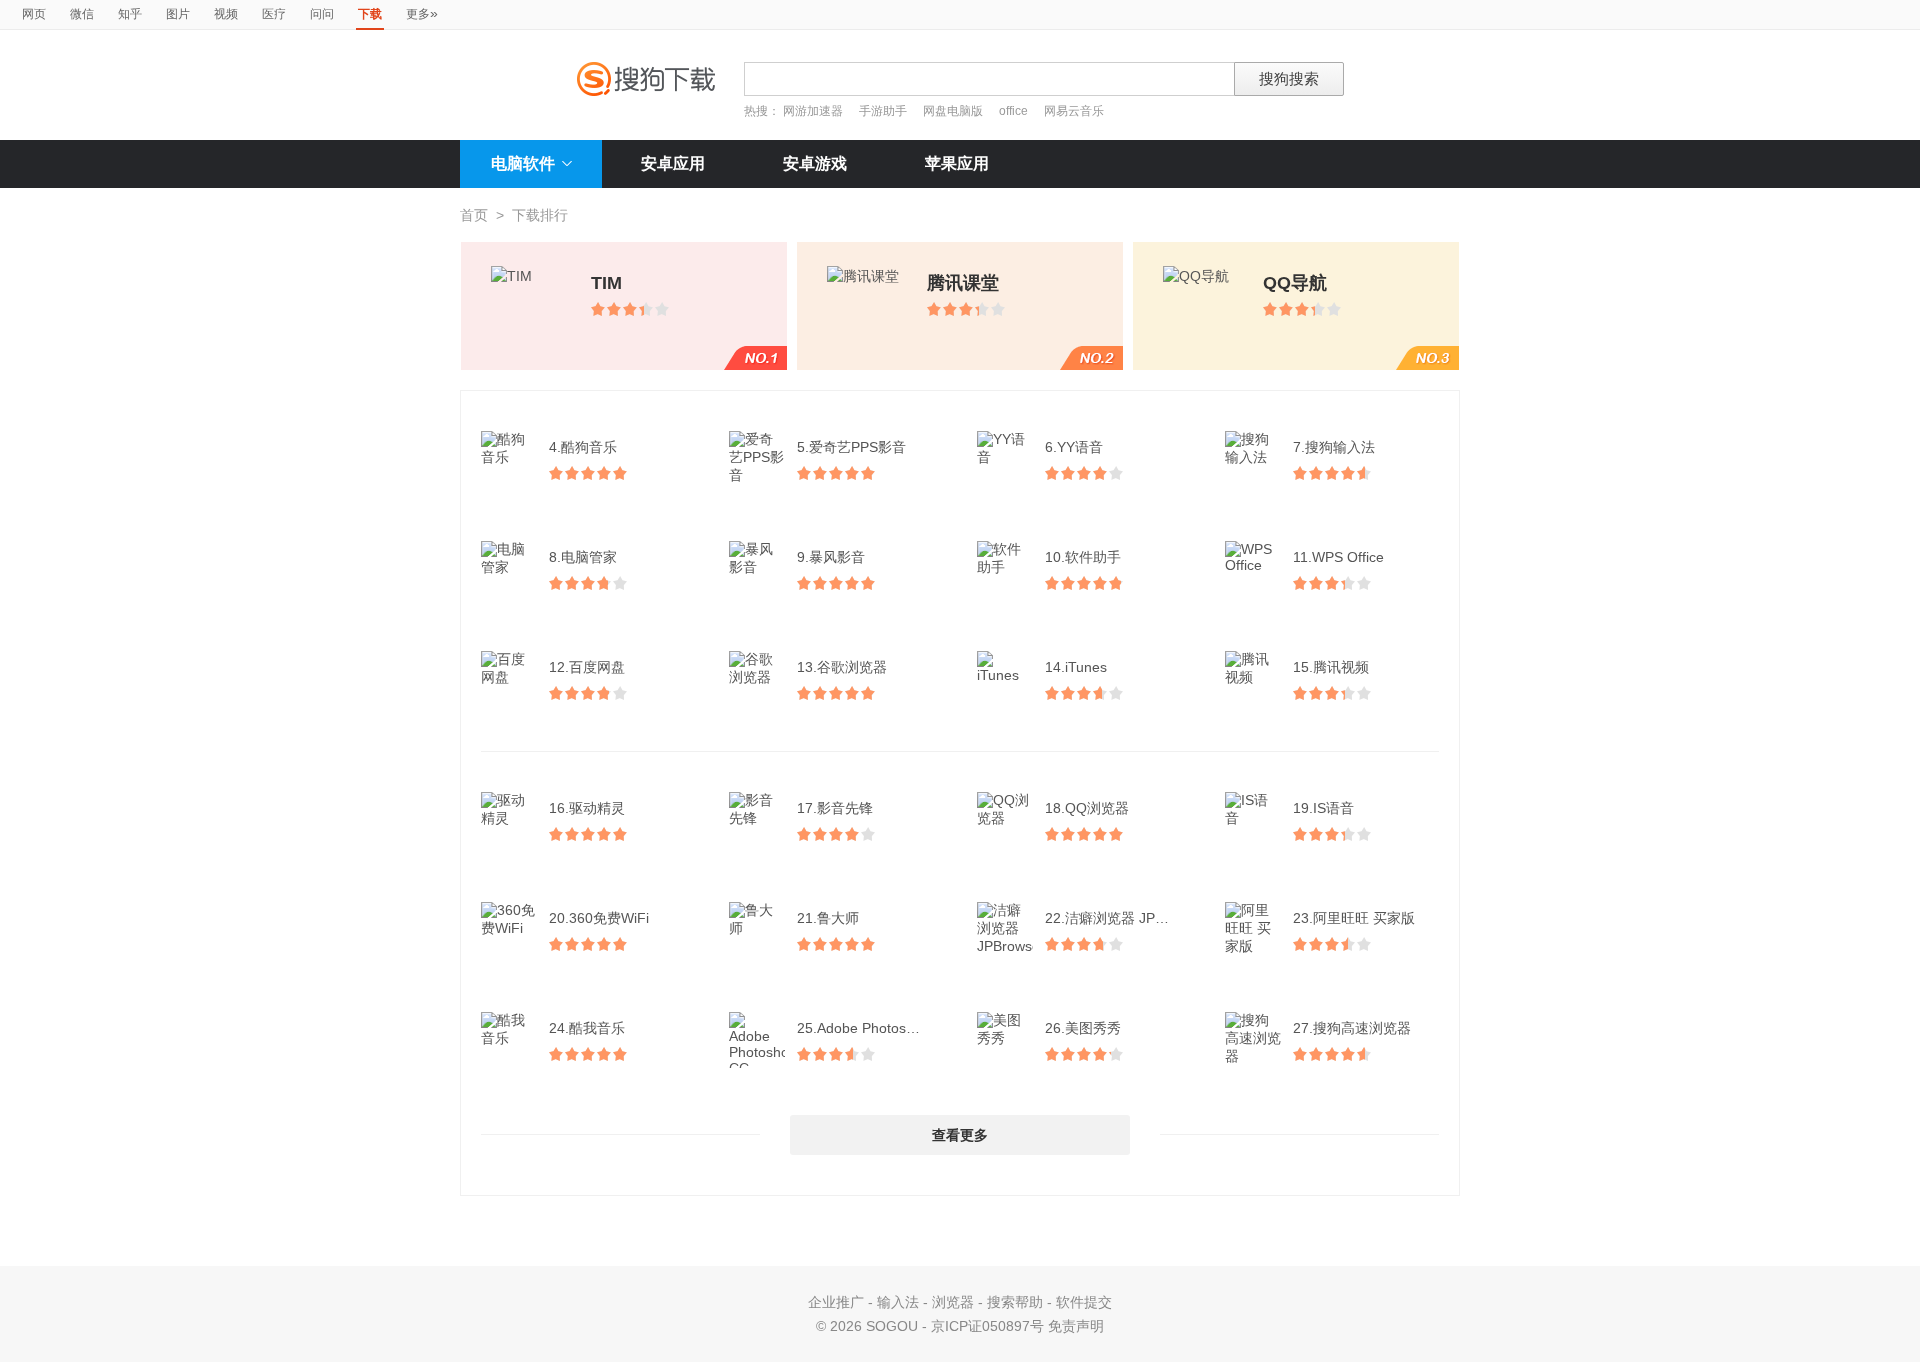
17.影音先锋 (835, 808)
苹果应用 (957, 163)
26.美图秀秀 (1083, 1028)
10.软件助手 (1083, 557)
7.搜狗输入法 (1334, 447)
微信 (82, 14)
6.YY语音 (1074, 447)
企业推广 (836, 1302)
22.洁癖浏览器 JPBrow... (1120, 918)
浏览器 (953, 1302)
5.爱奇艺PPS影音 (851, 447)
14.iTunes (1076, 667)
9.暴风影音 (831, 557)
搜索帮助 (1015, 1302)
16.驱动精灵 (587, 808)
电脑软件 (523, 163)
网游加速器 (813, 111)
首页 (474, 215)
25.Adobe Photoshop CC (872, 1028)
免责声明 (1076, 1326)
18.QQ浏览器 (1087, 808)
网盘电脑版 (953, 111)
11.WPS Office (1338, 557)
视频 (226, 14)
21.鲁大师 (828, 918)
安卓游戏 (815, 163)
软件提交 (1084, 1302)
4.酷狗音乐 (583, 447)
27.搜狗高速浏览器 (1352, 1028)
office (1015, 111)
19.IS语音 (1323, 808)
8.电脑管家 (583, 557)
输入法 (898, 1302)
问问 (322, 14)
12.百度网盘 (587, 667)
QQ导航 (1295, 283)
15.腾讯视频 (1331, 667)
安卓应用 (673, 163)
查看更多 (960, 1135)
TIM (606, 283)
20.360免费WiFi (599, 918)
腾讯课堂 (963, 283)
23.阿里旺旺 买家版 (1354, 918)
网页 (34, 14)
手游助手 (884, 111)
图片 (178, 14)
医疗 (274, 14)
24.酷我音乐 (587, 1028)
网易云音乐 (1074, 111)
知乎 (130, 14)
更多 (422, 13)
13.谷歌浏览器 (842, 667)
